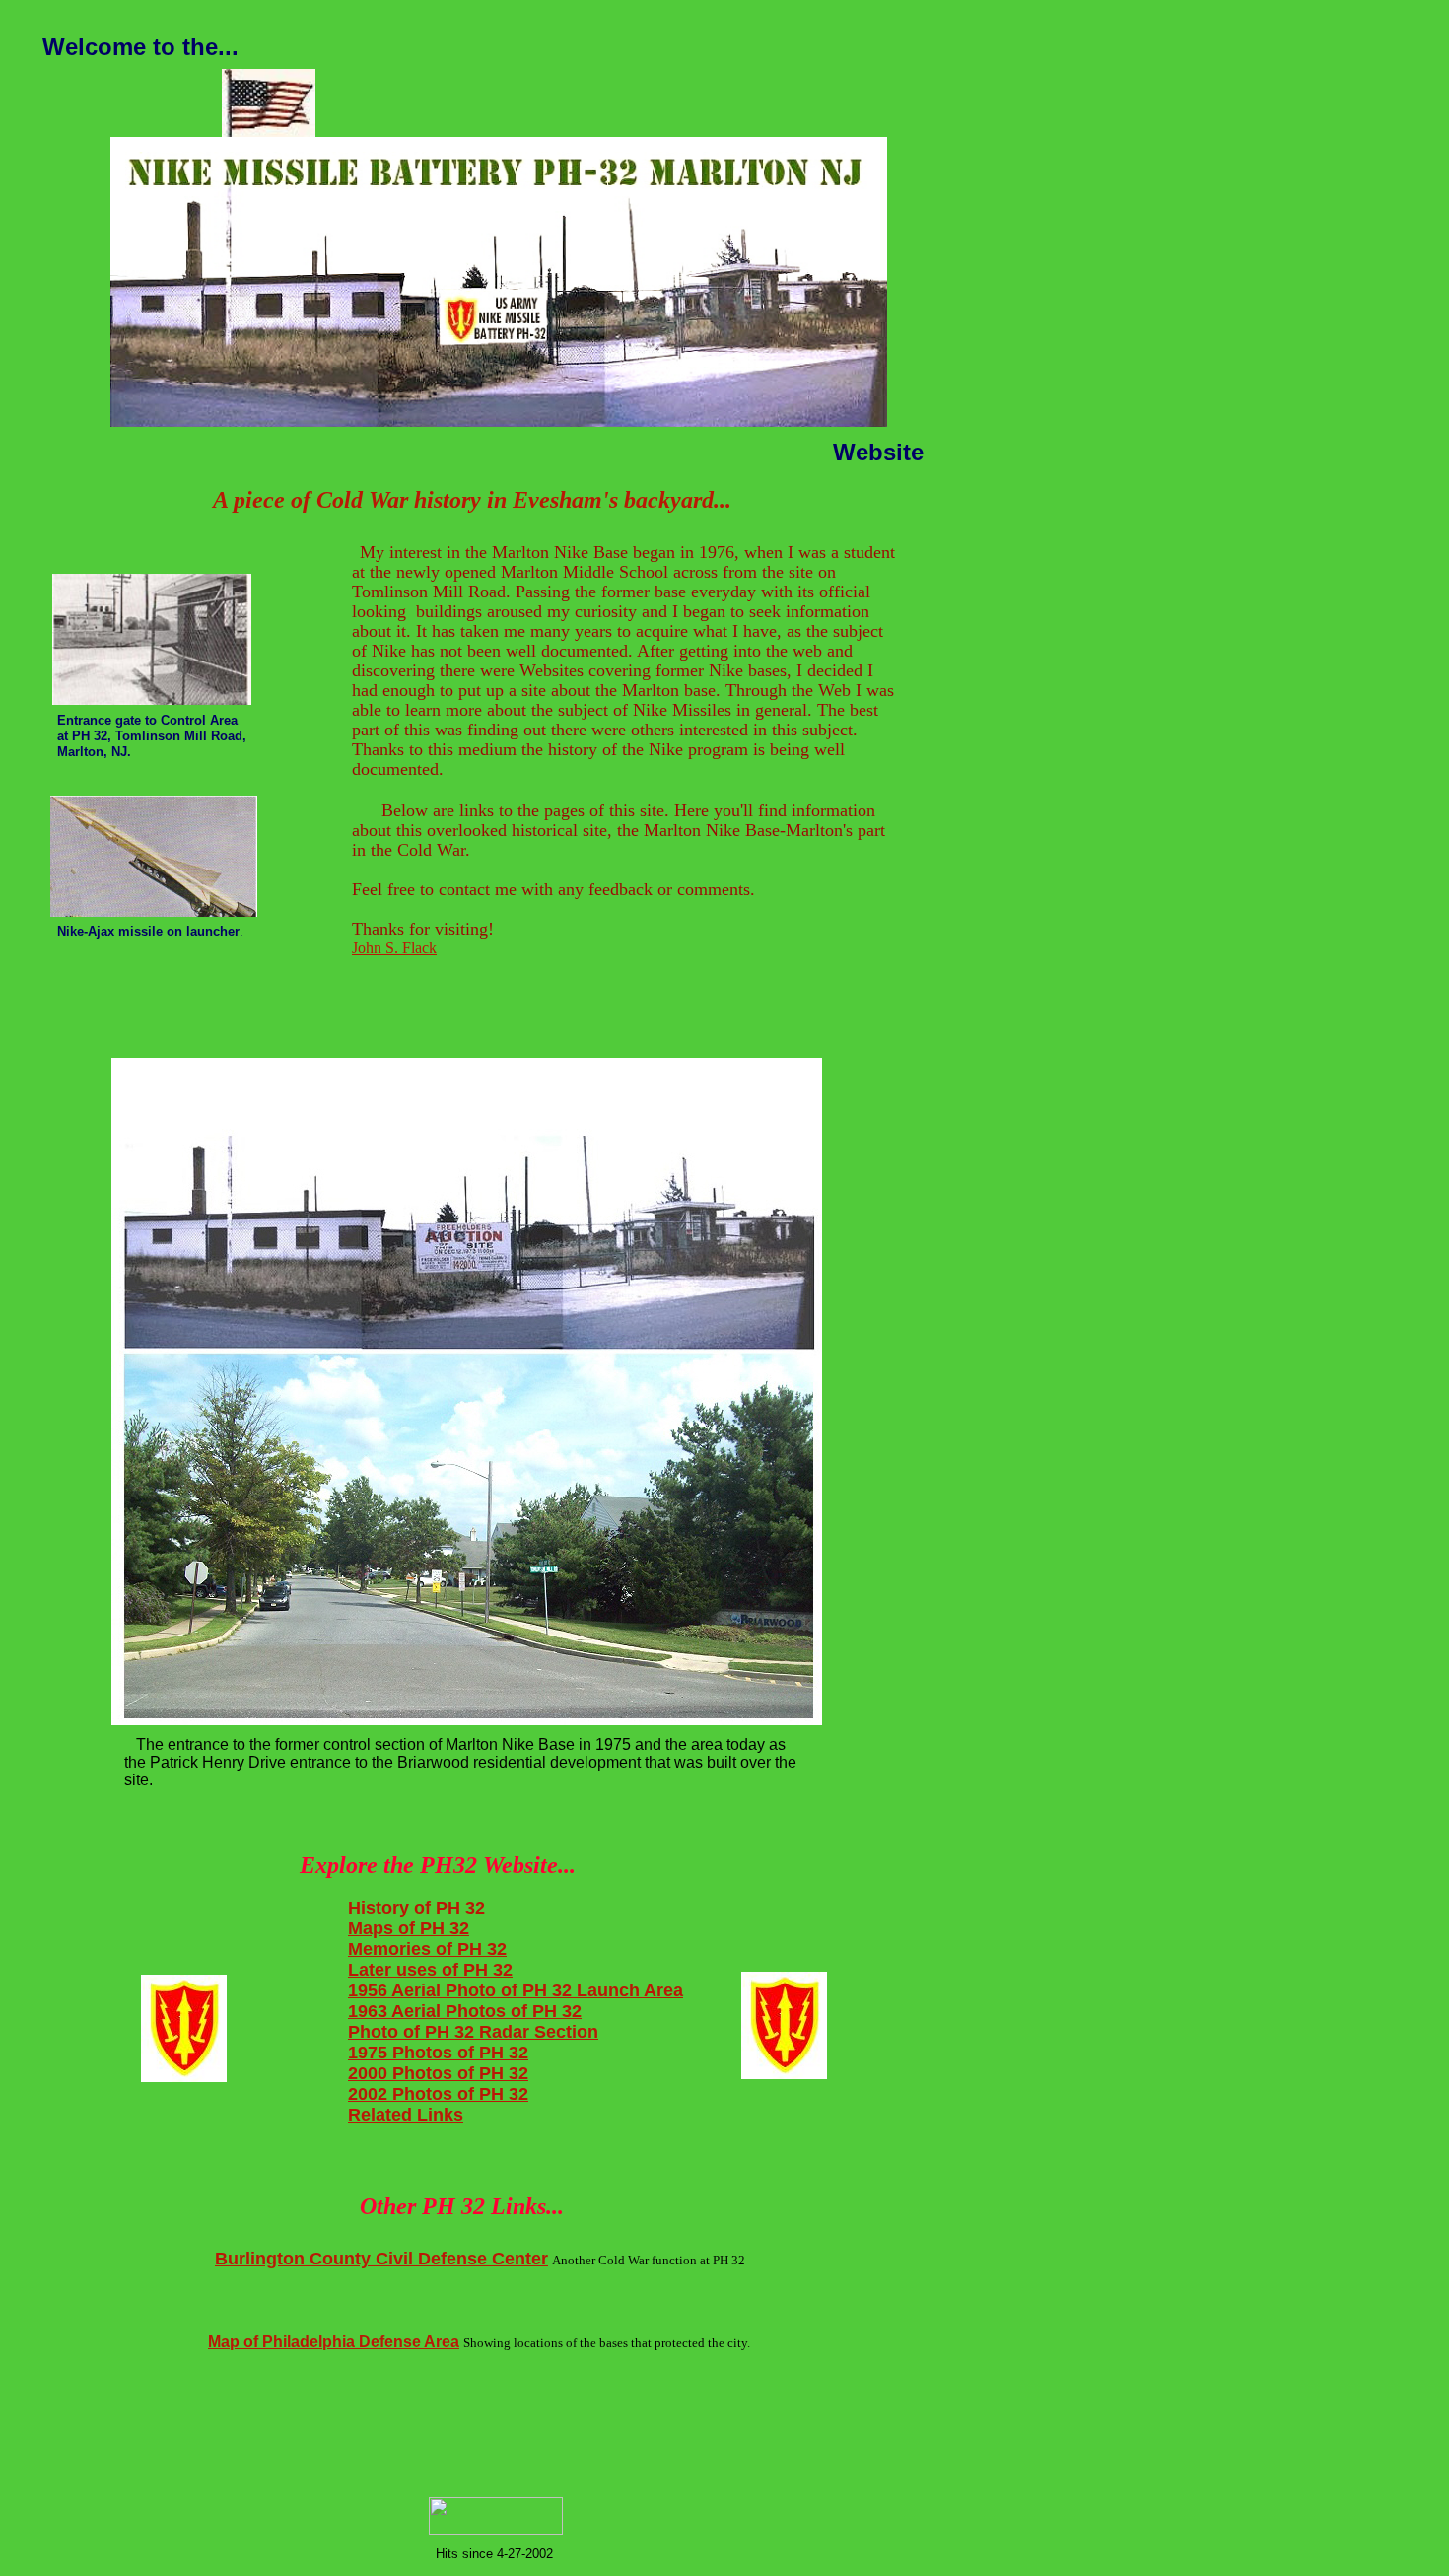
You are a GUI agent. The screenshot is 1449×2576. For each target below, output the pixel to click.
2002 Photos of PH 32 (438, 2094)
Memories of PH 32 (427, 1949)
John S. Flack (394, 948)
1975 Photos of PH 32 (438, 2053)
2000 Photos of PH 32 (438, 2073)
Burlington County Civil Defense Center (381, 2259)
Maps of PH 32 (409, 1928)
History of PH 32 (416, 1908)
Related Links (406, 2115)
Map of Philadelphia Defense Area (334, 2342)
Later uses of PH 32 (430, 1970)
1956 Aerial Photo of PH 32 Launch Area (516, 1990)
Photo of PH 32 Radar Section (473, 2032)
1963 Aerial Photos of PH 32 (465, 2011)
